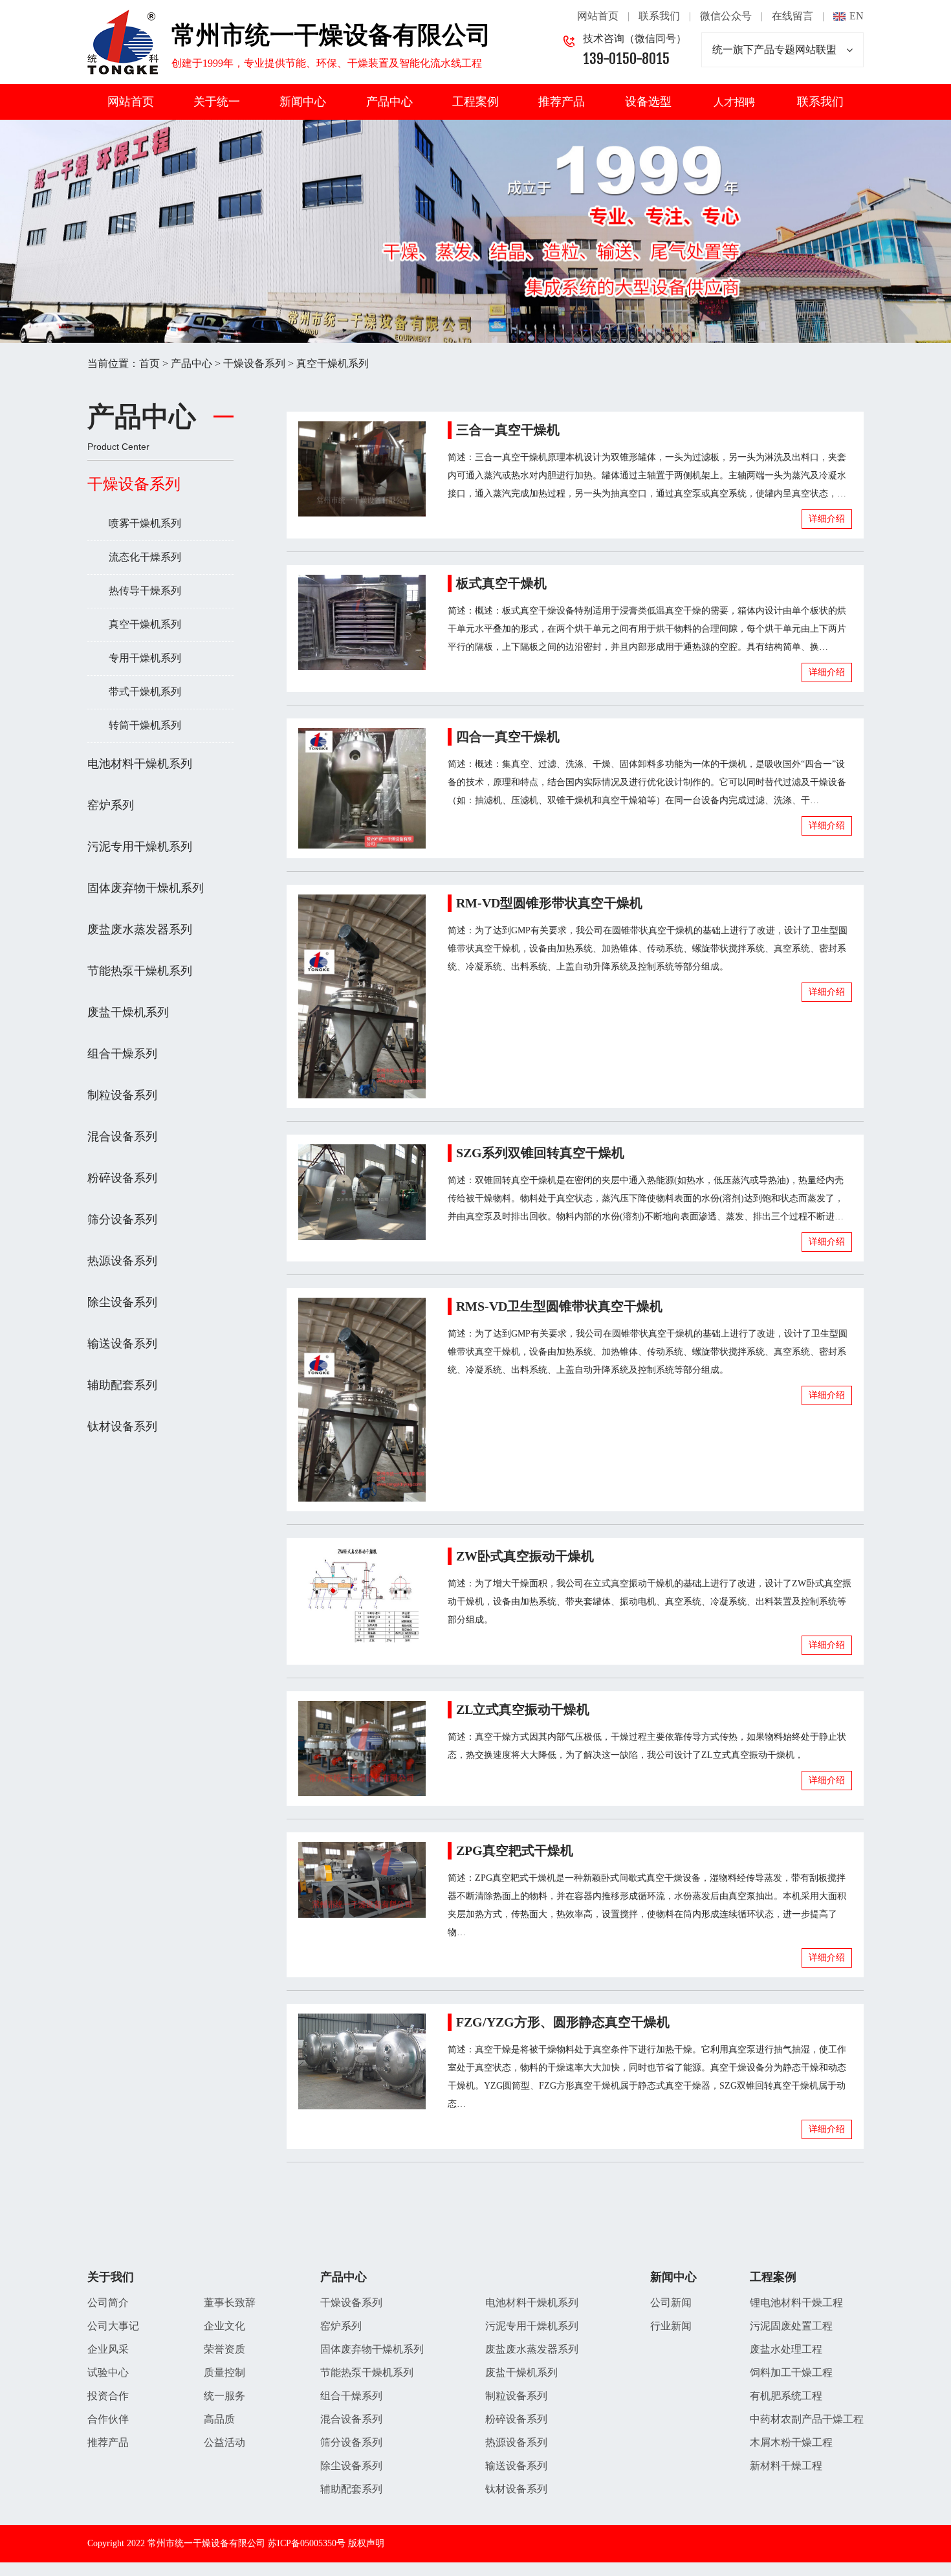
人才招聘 (734, 102)
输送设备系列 (122, 1344)
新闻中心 (303, 102)
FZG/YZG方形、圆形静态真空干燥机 (563, 2022)
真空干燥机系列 (333, 363)
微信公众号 (726, 16)
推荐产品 (562, 102)
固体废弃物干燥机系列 (146, 888)
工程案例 (475, 102)
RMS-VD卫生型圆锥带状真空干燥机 (559, 1306)
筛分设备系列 (122, 1219)
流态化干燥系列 (145, 557)
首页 (149, 363)
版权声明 (366, 2543)
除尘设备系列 (122, 1302)
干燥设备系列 (254, 363)
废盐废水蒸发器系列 (140, 929)
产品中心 (389, 102)
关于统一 (217, 102)
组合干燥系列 (122, 1054)
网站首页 (598, 16)
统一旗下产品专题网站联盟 (774, 50)
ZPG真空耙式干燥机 (515, 1850)
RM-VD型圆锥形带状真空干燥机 (549, 903)
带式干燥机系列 (145, 692)
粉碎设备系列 (122, 1178)
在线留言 (792, 16)
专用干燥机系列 (145, 658)
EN (857, 16)
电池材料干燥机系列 (140, 764)
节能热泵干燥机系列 (140, 971)
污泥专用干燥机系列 (140, 847)
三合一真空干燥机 (508, 430)
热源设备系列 (122, 1261)
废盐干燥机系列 (128, 1012)
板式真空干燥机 (501, 583)
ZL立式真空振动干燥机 (523, 1709)
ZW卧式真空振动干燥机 (525, 1556)
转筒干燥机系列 (145, 725)
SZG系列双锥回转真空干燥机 (540, 1153)
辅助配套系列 (122, 1385)
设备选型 (648, 102)
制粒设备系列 (122, 1095)
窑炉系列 (111, 805)
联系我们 (659, 16)
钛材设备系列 (122, 1427)
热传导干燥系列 (145, 591)
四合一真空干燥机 (508, 737)
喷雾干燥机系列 (145, 523)
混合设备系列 (122, 1137)
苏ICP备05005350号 (307, 2543)
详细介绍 (827, 519)
